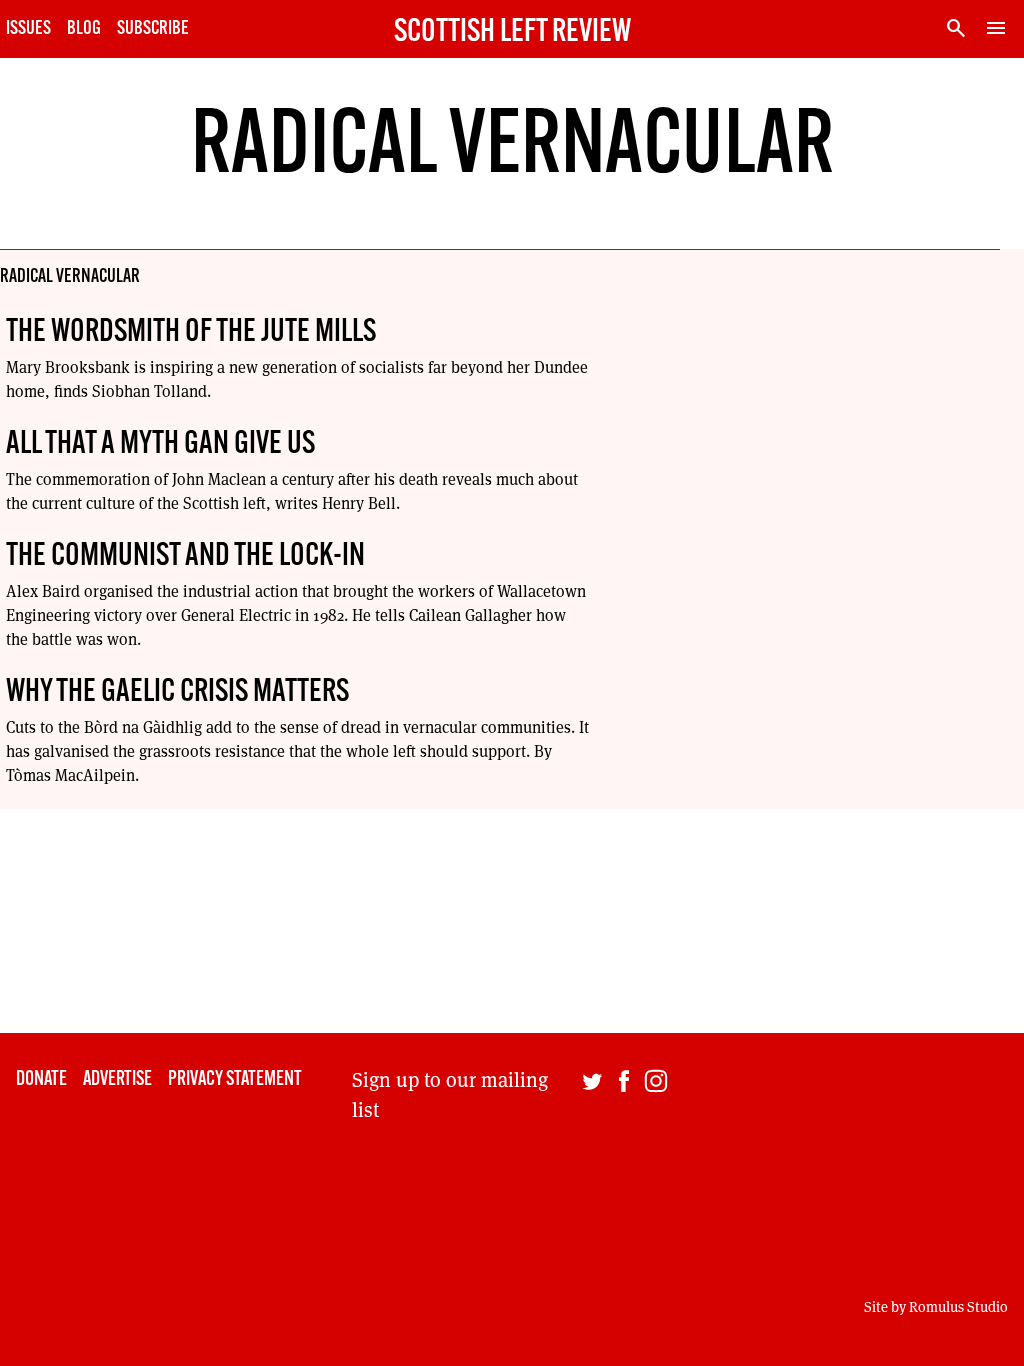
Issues (28, 29)
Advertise (117, 1080)
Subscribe (153, 29)
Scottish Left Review (512, 33)
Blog (84, 29)
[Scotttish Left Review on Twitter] (592, 1199)
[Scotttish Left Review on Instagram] (656, 1199)
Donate (41, 1080)
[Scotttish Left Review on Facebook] (624, 1199)
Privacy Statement (235, 1080)
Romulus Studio (958, 1306)
